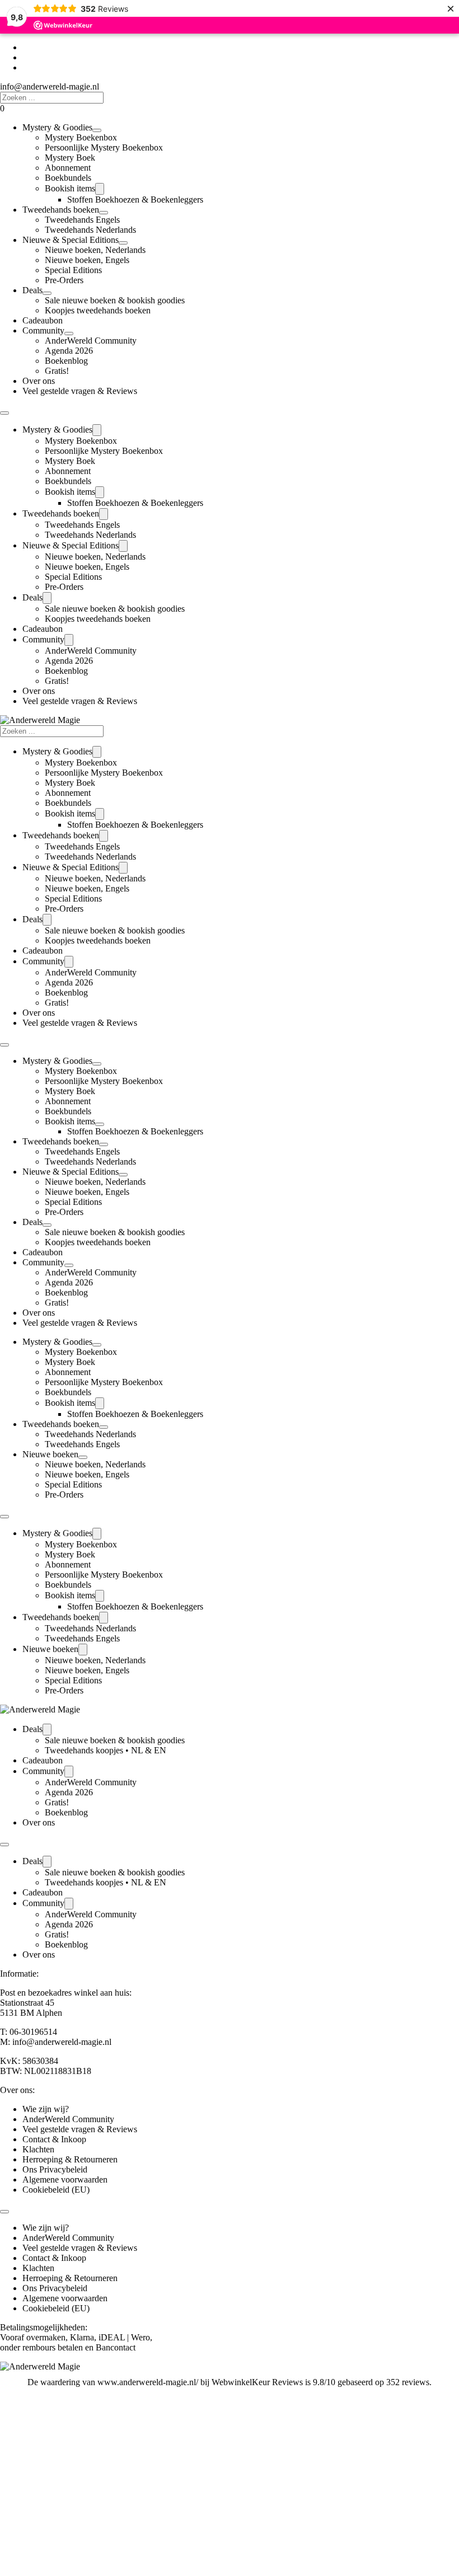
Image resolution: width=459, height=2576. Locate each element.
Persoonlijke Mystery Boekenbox (104, 147)
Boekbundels (68, 178)
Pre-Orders (64, 280)
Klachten (38, 2149)
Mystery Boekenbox (81, 137)
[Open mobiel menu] (4, 413)
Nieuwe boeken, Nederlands (95, 250)
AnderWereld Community (91, 341)
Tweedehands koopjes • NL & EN (106, 1750)
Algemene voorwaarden (65, 2179)
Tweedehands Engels (82, 220)
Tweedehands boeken (61, 210)
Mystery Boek (70, 158)
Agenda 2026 (69, 351)
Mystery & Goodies (57, 127)
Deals (32, 290)
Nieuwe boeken (50, 1454)
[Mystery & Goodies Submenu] (97, 130)
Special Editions (73, 270)
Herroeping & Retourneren (70, 2159)
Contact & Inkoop (54, 2139)
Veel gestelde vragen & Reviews (80, 391)
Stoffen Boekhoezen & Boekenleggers (135, 200)
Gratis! (57, 371)
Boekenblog (66, 361)
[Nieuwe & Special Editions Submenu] (123, 243)
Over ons (39, 381)
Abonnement (68, 168)
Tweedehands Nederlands (90, 230)
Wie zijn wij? (46, 2109)
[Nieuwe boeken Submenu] (83, 1457)
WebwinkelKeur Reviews (257, 2382)
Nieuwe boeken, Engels (87, 260)
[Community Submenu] (69, 334)
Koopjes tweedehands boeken (98, 310)
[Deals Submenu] (47, 293)
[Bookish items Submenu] (100, 189)
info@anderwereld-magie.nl (50, 86)
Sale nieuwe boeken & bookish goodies (115, 300)
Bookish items (70, 188)
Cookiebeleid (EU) (56, 2190)
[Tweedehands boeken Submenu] (104, 213)
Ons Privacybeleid (55, 2169)
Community (43, 330)
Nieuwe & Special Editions (71, 240)
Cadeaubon (43, 320)
